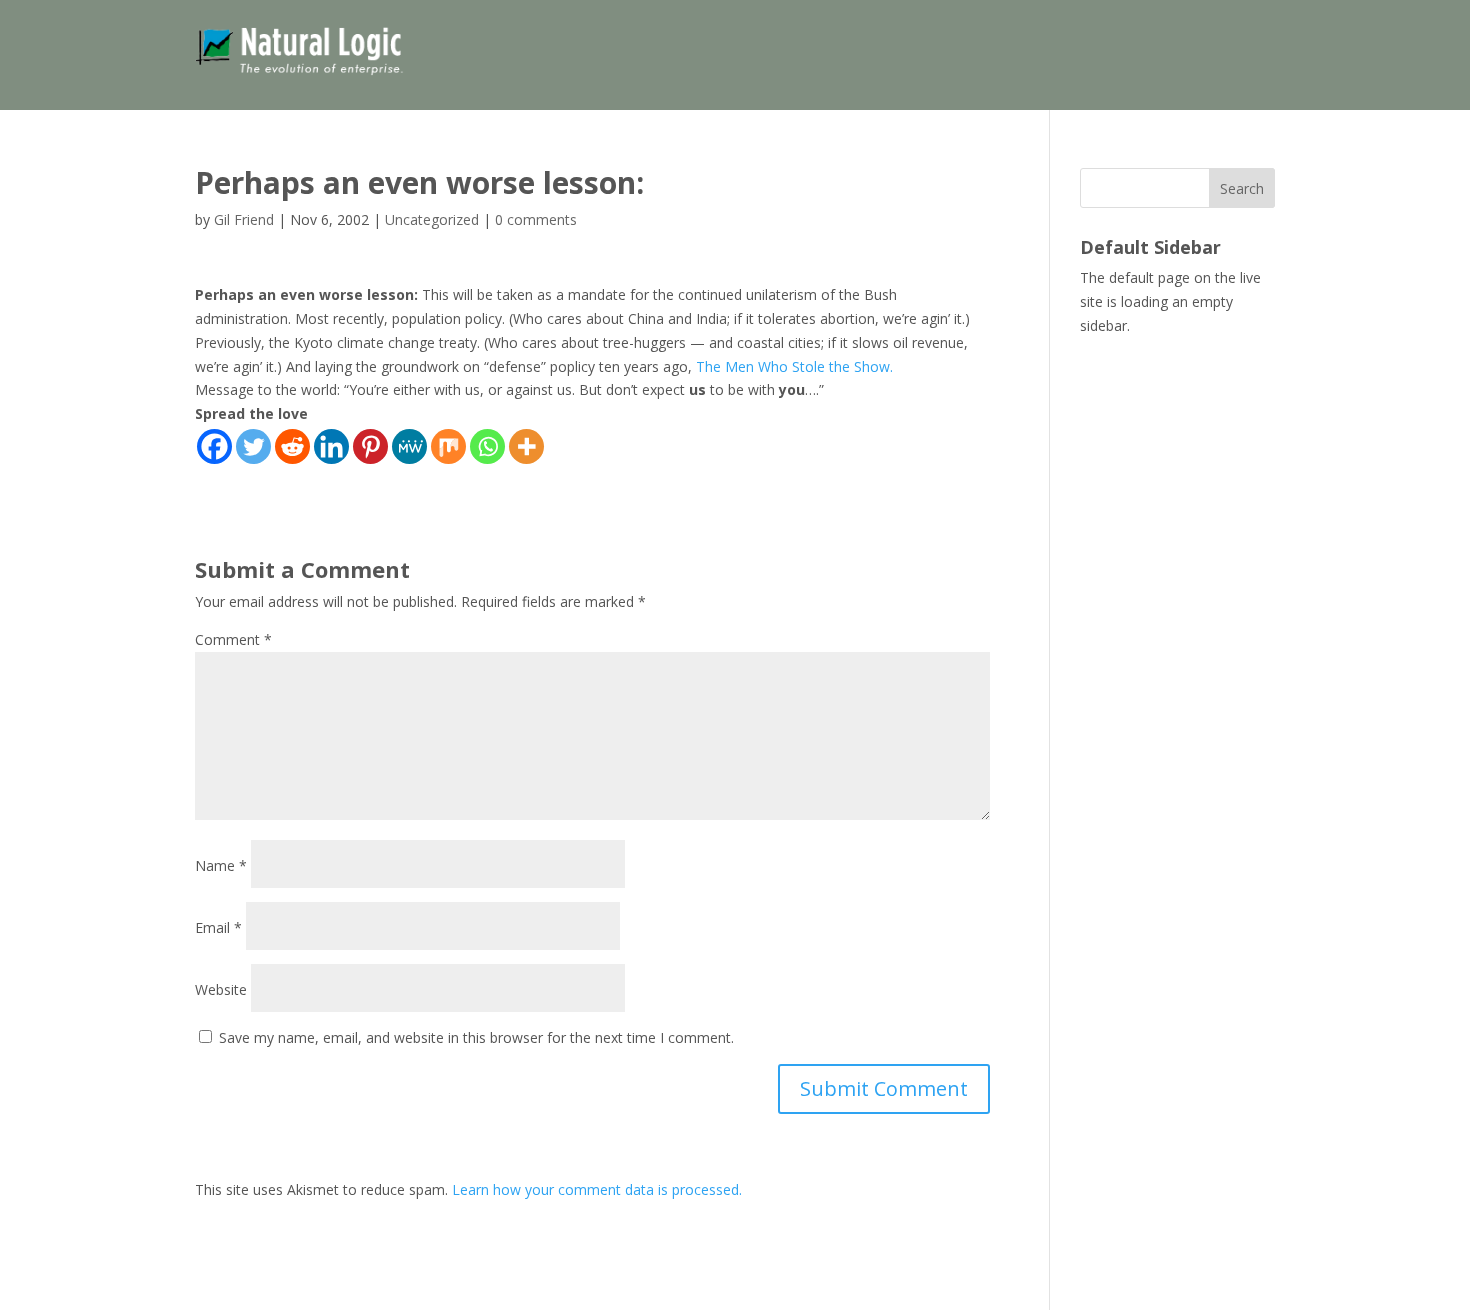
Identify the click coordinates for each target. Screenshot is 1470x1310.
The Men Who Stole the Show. (794, 366)
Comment (233, 639)
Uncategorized (432, 219)
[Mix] (448, 446)
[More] (526, 446)
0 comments (536, 219)
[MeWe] (409, 446)
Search (1242, 188)
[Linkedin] (331, 446)
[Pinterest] (370, 446)
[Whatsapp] (487, 446)
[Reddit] (292, 446)
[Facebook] (214, 446)
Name (221, 865)
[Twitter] (253, 446)
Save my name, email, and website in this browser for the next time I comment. (476, 1037)
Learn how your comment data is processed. (597, 1189)
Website (221, 989)
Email (218, 927)
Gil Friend (244, 219)
